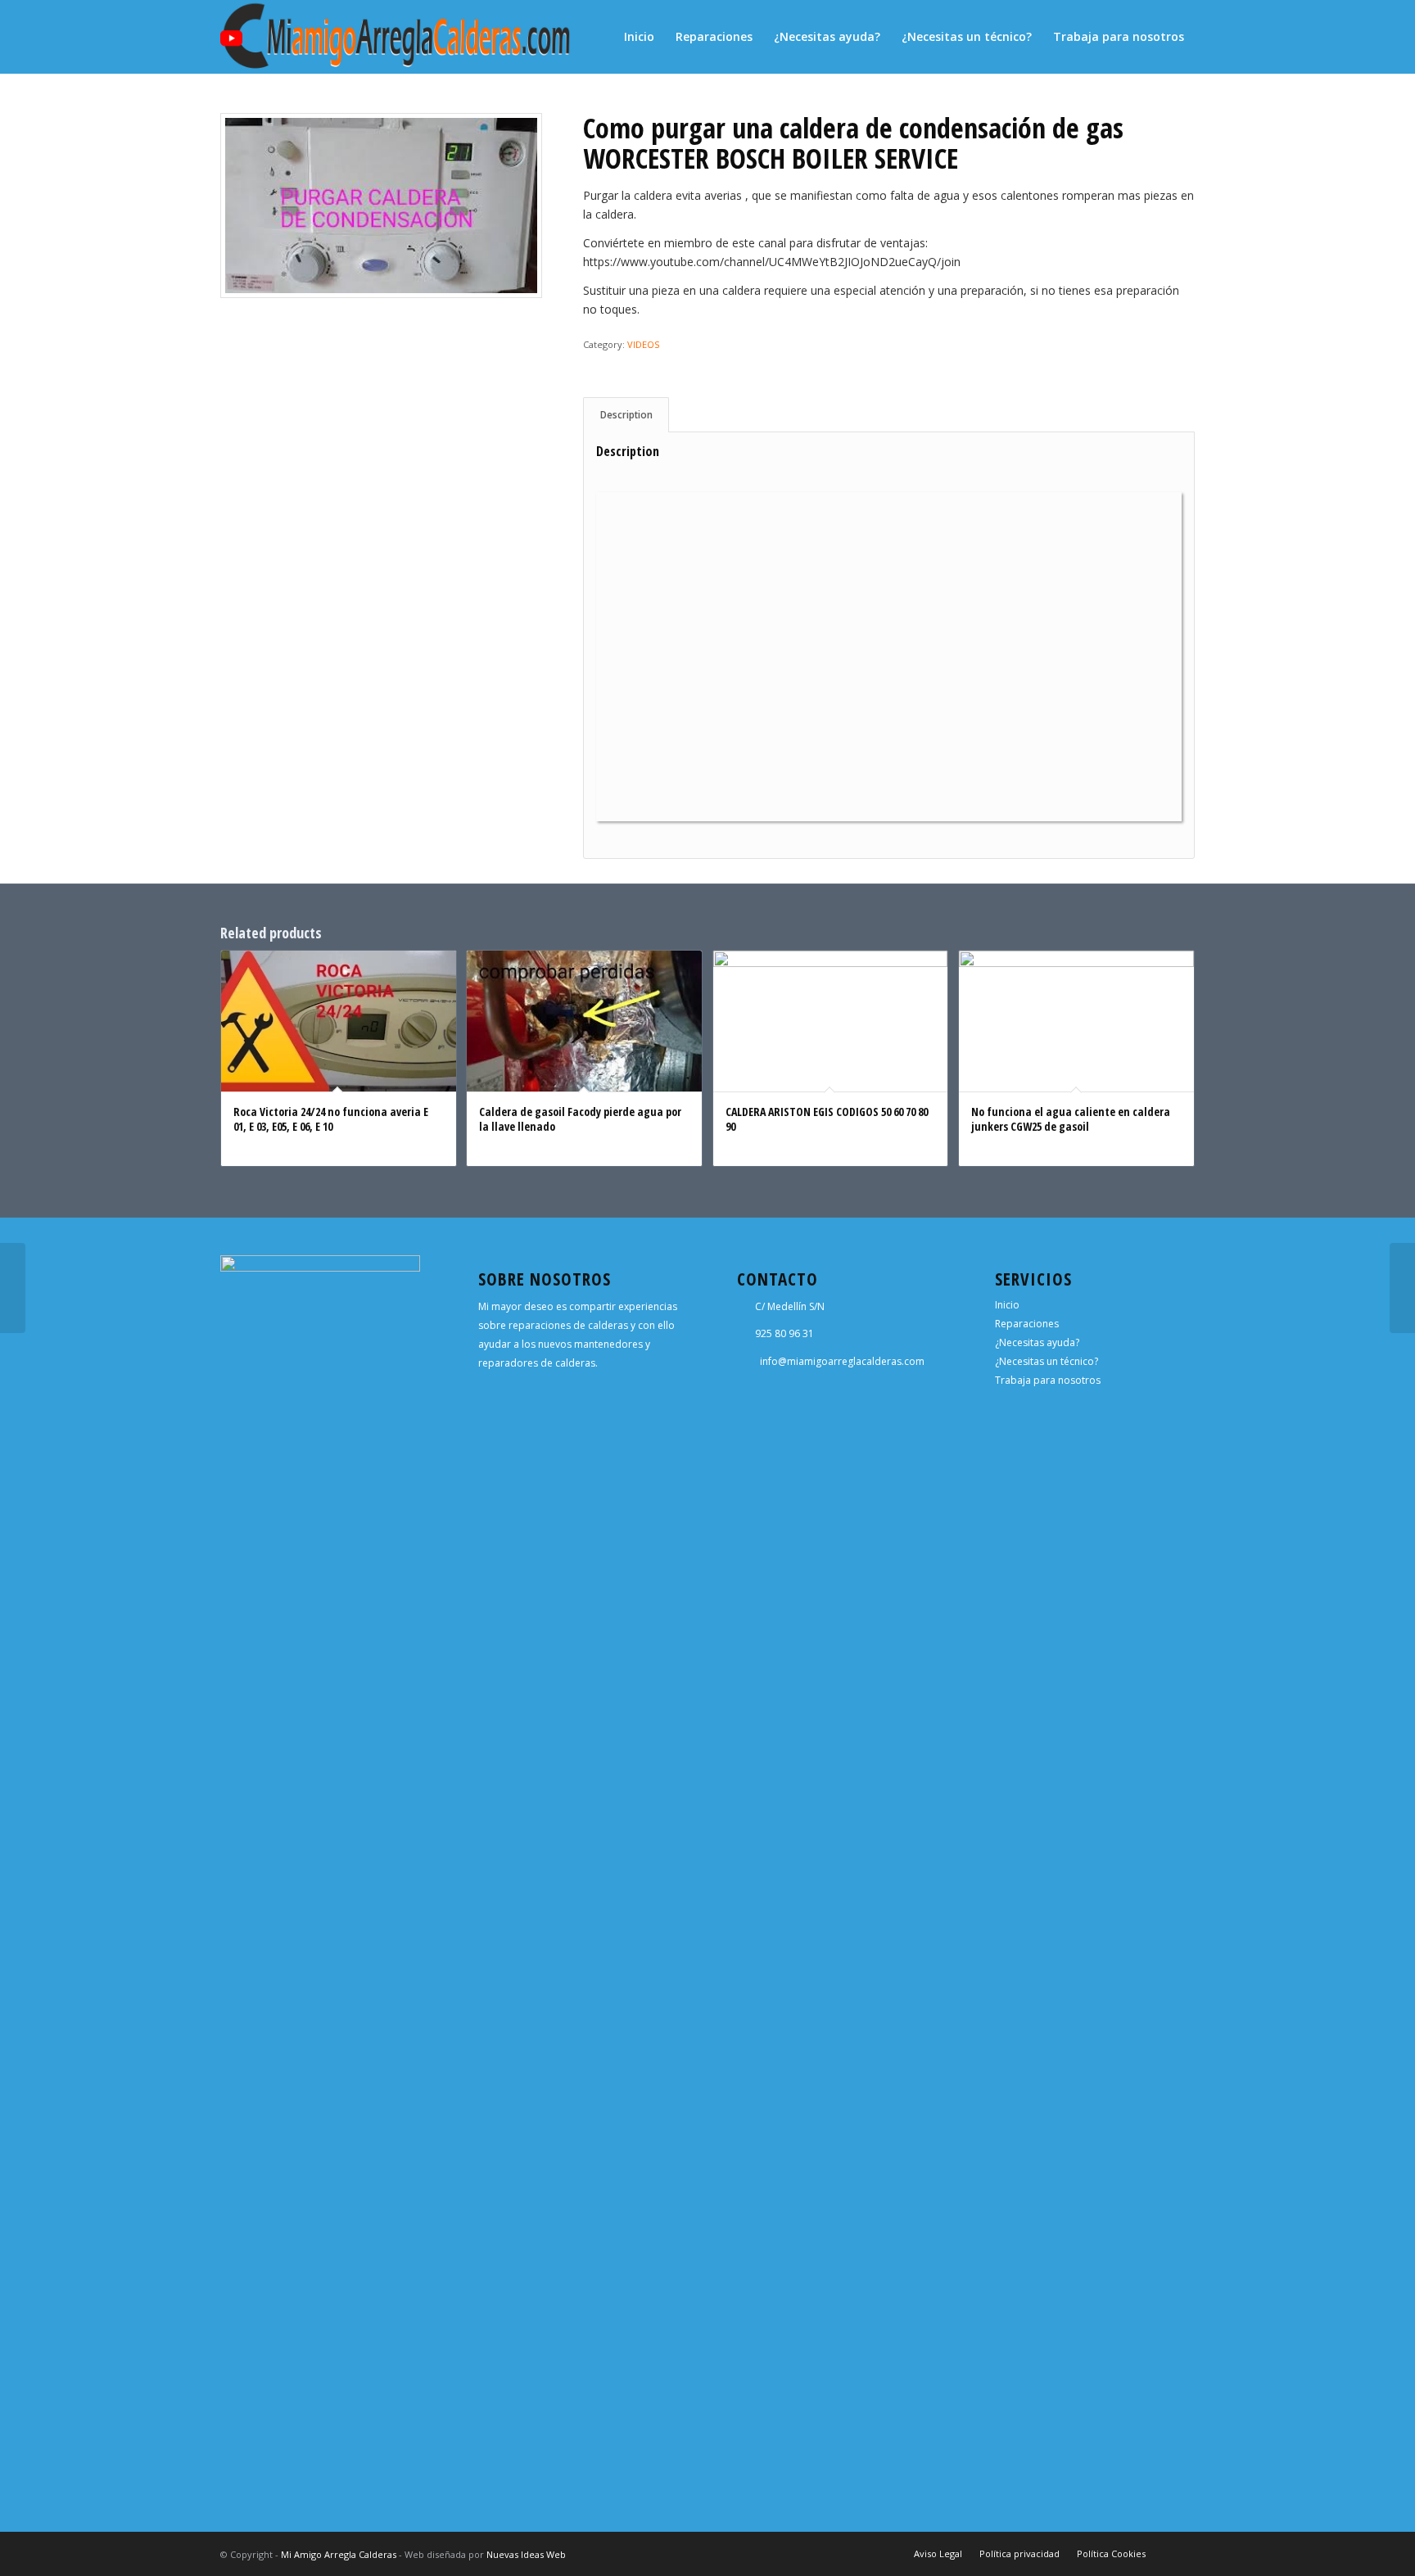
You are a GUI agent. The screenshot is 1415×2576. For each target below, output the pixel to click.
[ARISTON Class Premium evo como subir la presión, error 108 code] (13, 1288)
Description (626, 415)
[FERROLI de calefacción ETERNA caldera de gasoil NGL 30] (1402, 1288)
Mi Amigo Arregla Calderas (339, 2554)
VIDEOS (643, 344)
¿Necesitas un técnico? (1047, 1361)
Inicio (1007, 1305)
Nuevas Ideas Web (526, 2554)
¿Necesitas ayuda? (1037, 1342)
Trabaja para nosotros (1048, 1380)
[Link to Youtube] (1182, 2553)
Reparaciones (1027, 1324)
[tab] (626, 415)
